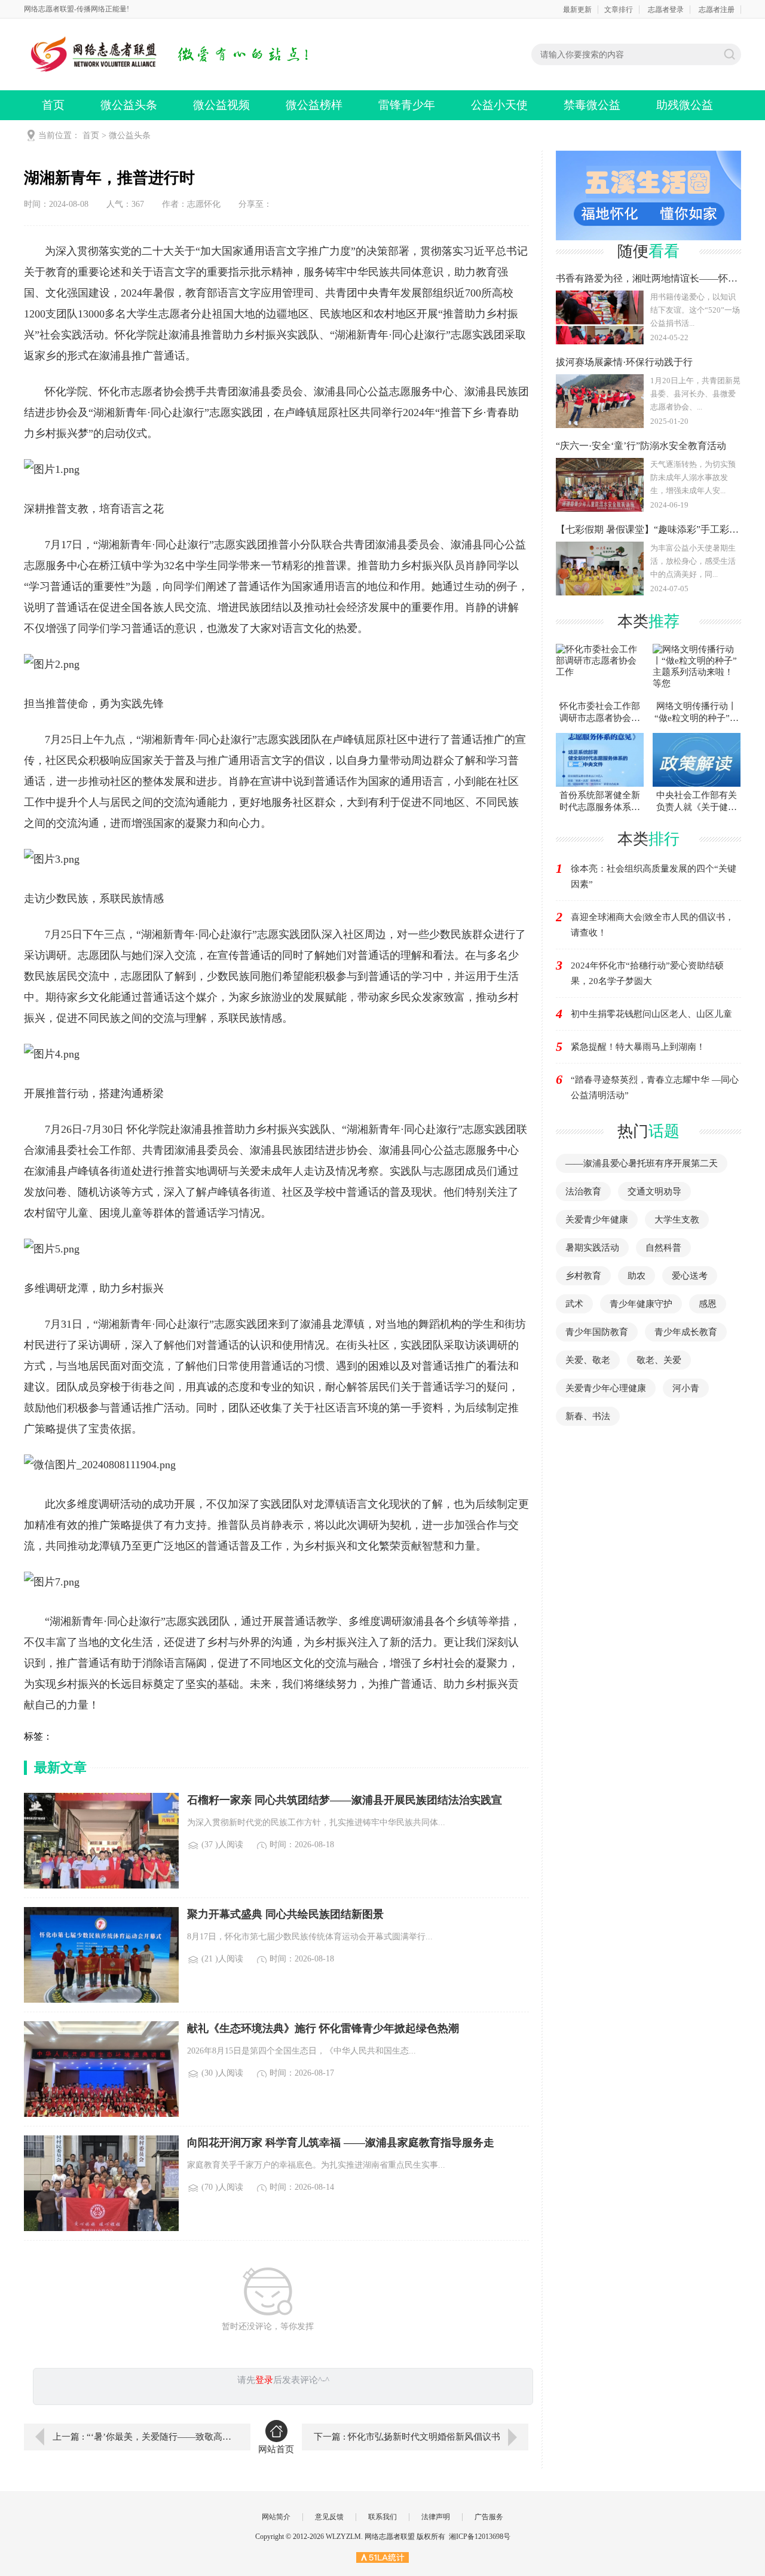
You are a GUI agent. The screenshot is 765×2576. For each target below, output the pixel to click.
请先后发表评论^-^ (283, 2380)
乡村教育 (583, 1276)
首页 (53, 105)
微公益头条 (129, 105)
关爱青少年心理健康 (606, 1388)
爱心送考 (690, 1276)
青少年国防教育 (597, 1332)
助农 (637, 1276)
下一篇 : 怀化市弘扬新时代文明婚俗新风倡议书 (407, 2437)
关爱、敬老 (588, 1360)
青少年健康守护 (641, 1304)
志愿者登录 (666, 10)
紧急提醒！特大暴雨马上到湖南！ (638, 1047)
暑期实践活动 (592, 1248)
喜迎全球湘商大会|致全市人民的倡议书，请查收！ (652, 925)
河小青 (686, 1388)
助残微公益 (685, 105)
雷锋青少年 (407, 105)
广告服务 (489, 2517)
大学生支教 (677, 1220)
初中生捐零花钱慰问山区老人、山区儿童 (651, 1014)
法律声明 (436, 2517)
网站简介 (276, 2517)
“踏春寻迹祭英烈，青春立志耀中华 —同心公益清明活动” (655, 1087)
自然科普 (663, 1248)
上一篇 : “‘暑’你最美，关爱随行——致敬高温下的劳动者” (143, 2437)
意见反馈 (329, 2517)
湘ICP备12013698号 (480, 2537)
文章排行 (619, 10)
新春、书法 (588, 1416)
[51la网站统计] (382, 2557)
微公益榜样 (314, 105)
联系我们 (382, 2517)
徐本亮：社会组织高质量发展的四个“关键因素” (654, 876)
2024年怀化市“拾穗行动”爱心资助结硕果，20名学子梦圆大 (647, 973)
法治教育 (583, 1191)
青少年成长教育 (686, 1332)
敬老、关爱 (659, 1360)
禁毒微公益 (592, 105)
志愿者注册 (717, 10)
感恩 (708, 1304)
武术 (574, 1304)
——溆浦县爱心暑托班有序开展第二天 (642, 1163)
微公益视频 (221, 105)
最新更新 (577, 10)
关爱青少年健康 (597, 1220)
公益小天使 (499, 105)
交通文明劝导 (654, 1191)
